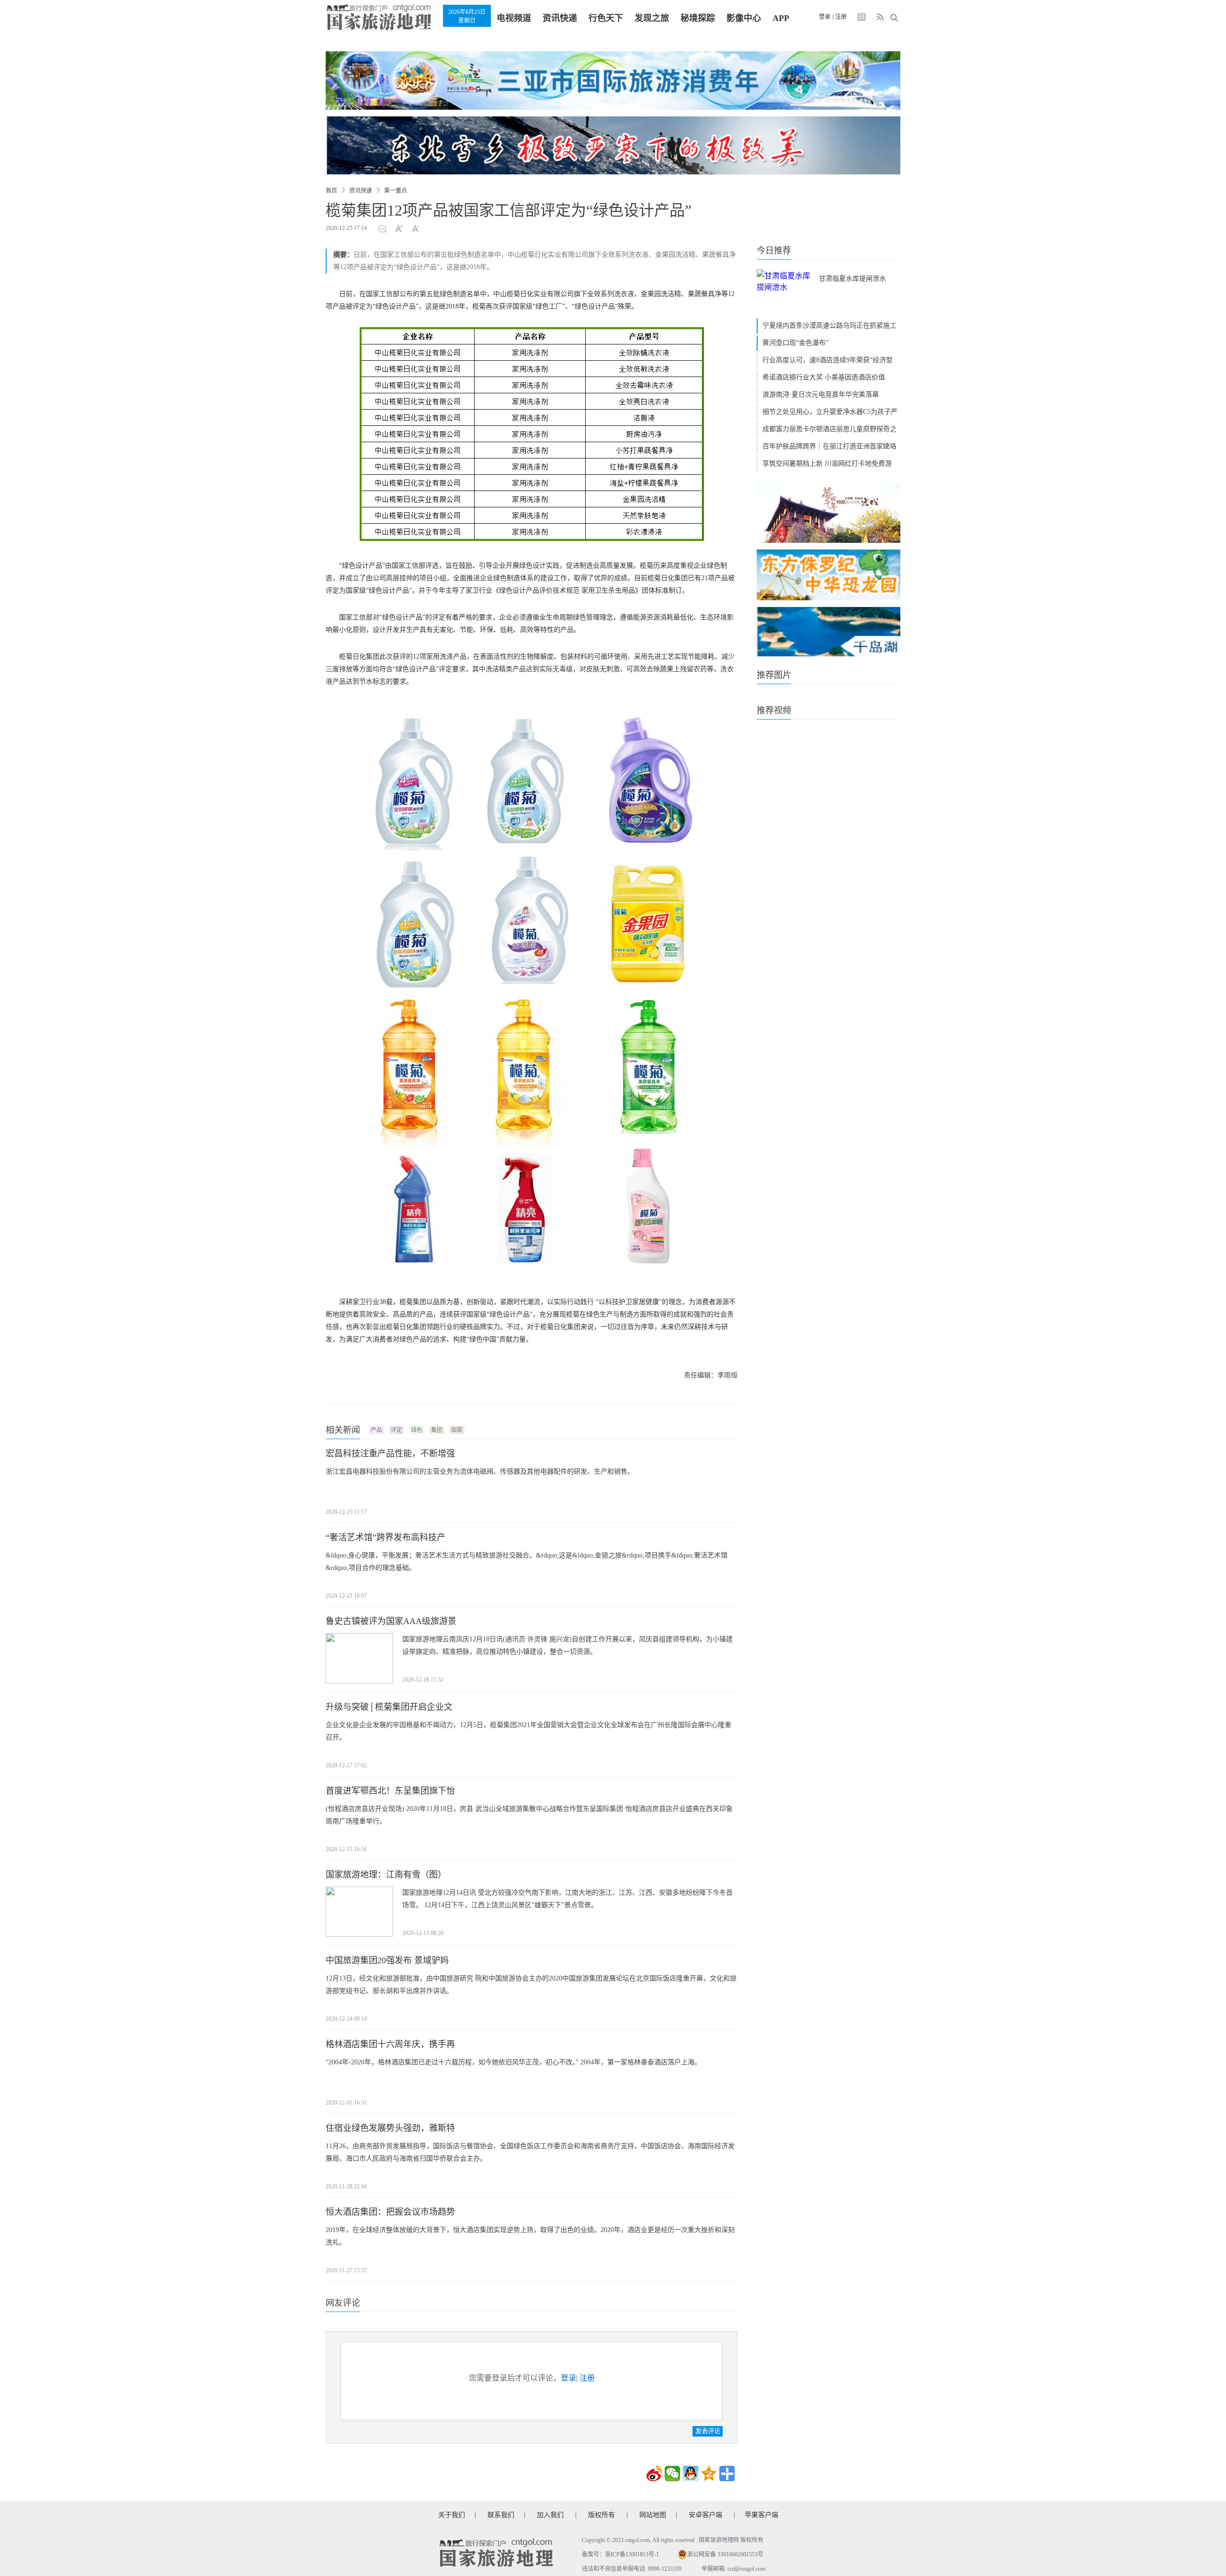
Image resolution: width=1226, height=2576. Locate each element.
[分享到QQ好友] (691, 2473)
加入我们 (550, 2515)
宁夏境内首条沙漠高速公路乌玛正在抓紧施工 (829, 326)
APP (781, 18)
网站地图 (653, 2515)
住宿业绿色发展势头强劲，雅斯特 (390, 2128)
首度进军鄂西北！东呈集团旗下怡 (390, 1791)
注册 (841, 17)
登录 (825, 17)
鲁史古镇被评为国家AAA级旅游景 (391, 1621)
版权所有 (602, 2515)
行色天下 (606, 18)
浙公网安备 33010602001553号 (725, 2554)
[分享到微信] (672, 2473)
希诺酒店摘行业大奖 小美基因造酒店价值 (824, 377)
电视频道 (514, 18)
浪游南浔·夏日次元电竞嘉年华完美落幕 (821, 395)
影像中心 (744, 18)
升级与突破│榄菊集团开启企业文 (389, 1707)
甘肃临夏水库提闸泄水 (852, 279)
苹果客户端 (761, 2515)
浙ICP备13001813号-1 (632, 2554)
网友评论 (343, 2303)
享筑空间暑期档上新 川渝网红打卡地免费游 (827, 464)
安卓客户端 (705, 2515)
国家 (457, 1430)
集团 (437, 1430)
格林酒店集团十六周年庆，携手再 (390, 2044)
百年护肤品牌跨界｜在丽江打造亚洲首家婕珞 (829, 446)
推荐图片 (774, 675)
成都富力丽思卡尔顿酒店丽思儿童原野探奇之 (829, 429)
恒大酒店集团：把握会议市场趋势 (390, 2212)
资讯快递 (560, 18)
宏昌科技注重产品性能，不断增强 (390, 1454)
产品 (376, 1430)
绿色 (417, 1430)
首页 (331, 191)
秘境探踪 (698, 18)
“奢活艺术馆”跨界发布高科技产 (386, 1537)
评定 (397, 1430)
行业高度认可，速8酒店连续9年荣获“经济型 (828, 360)
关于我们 (452, 2515)
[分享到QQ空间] (709, 2473)
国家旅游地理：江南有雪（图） (386, 1875)
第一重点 (396, 191)
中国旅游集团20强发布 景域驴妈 (387, 1960)
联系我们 (501, 2515)
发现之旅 (652, 18)
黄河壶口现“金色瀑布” (795, 343)
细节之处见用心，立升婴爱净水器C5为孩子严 (830, 412)
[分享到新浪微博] (654, 2473)
